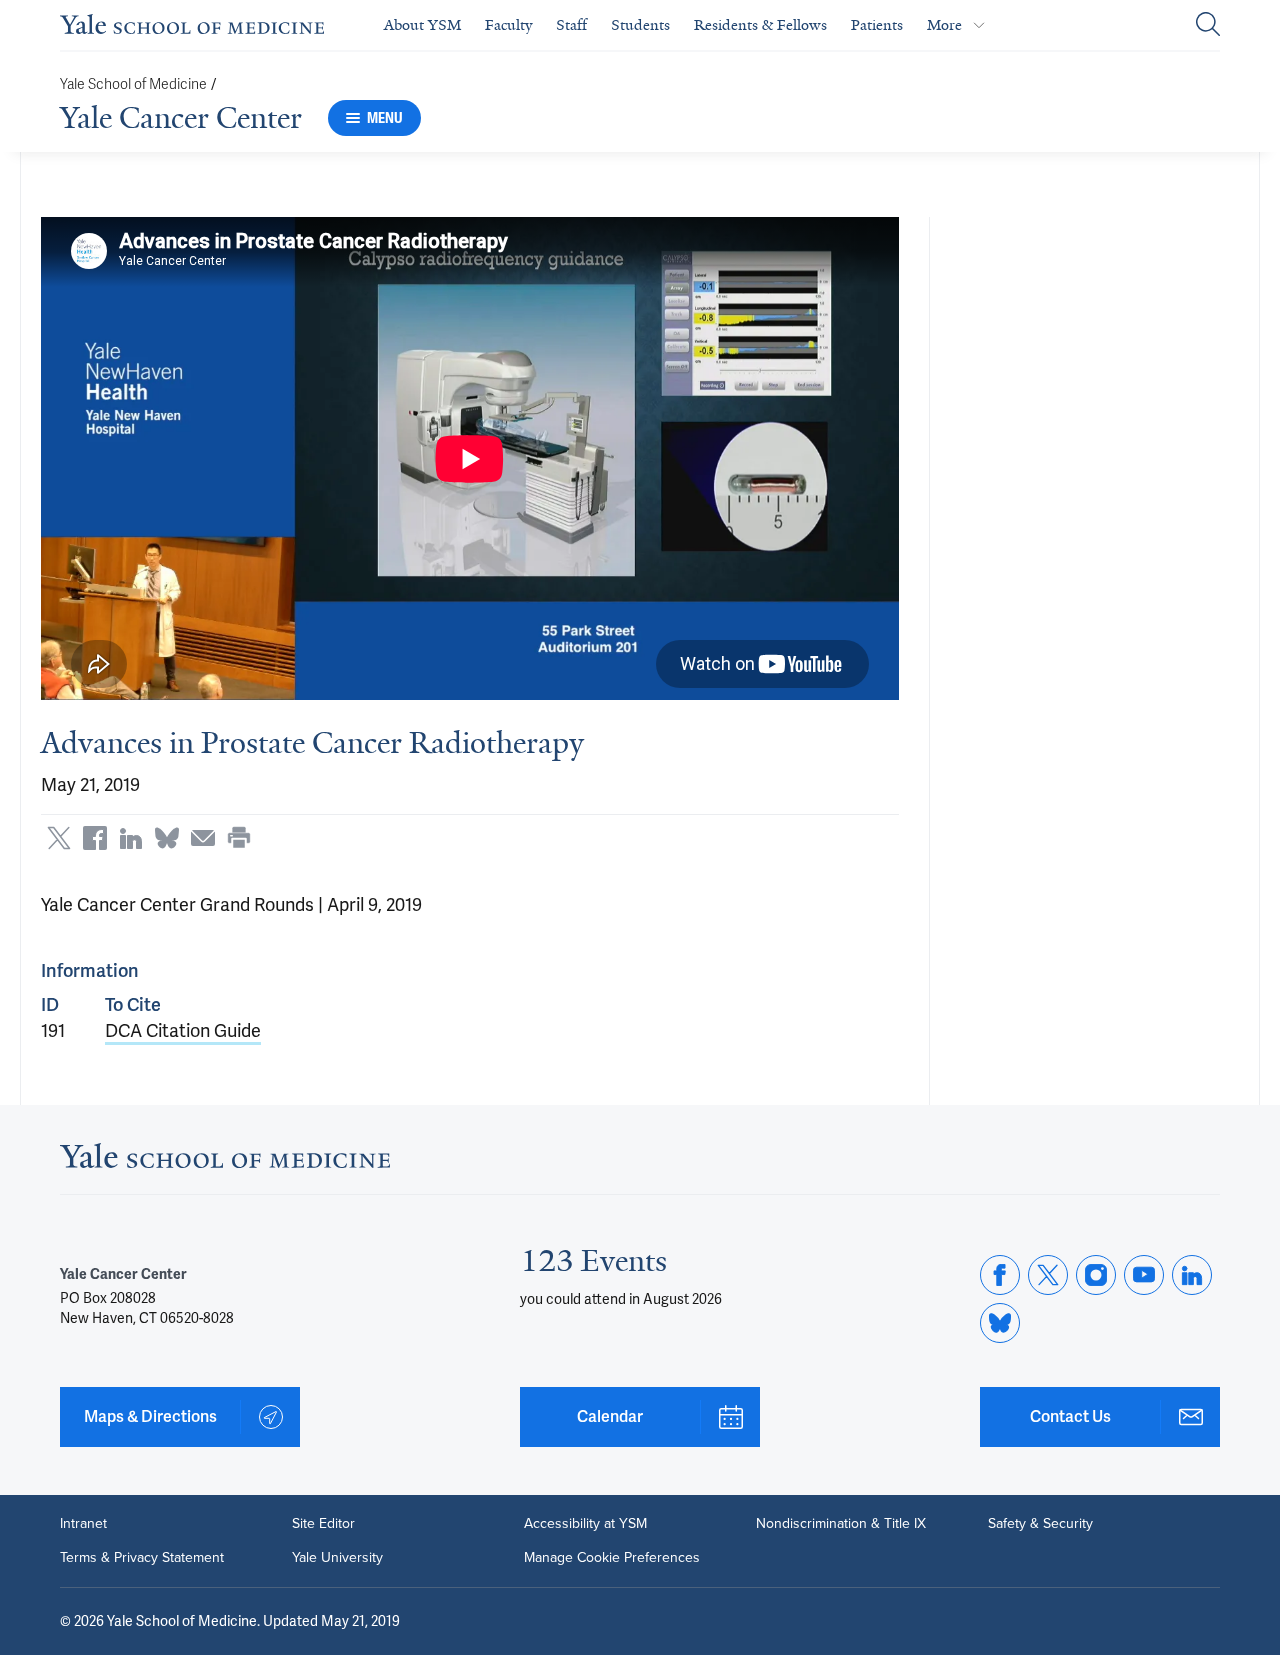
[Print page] (239, 838)
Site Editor (323, 1524)
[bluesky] (1000, 1323)
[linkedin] (1192, 1275)
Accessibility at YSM (585, 1524)
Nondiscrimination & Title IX (841, 1524)
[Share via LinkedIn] (131, 838)
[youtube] (1144, 1275)
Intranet (83, 1524)
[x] (1048, 1275)
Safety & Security (1040, 1524)
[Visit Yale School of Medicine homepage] (225, 1161)
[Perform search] (1208, 25)
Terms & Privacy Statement (142, 1558)
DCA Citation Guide (183, 1030)
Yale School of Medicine (133, 84)
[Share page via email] (203, 838)
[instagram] (1096, 1275)
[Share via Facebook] (95, 838)
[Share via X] (59, 838)
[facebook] (1000, 1275)
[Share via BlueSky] (167, 838)
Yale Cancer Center (181, 118)
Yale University (337, 1558)
